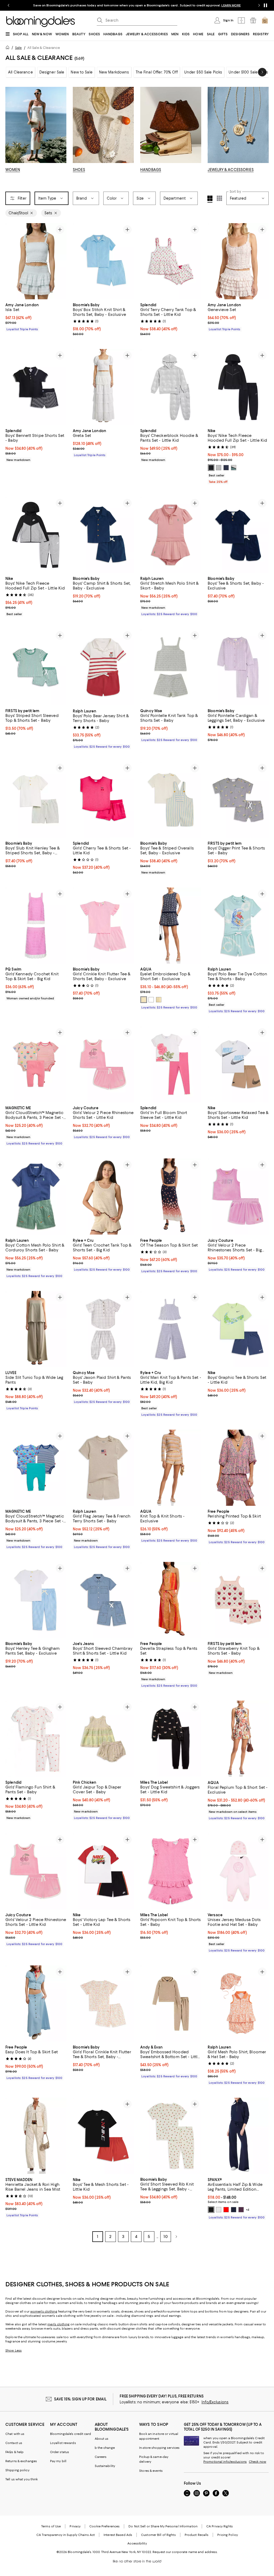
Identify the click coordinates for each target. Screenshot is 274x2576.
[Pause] (265, 5)
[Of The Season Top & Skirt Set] (171, 1197)
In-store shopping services (159, 2448)
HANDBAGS (151, 170)
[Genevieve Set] (238, 261)
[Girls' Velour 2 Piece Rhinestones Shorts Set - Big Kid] (238, 1197)
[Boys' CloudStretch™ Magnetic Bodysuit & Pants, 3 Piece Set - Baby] (36, 1468)
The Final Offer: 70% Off (157, 72)
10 (166, 2237)
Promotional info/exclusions (225, 2462)
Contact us (14, 2443)
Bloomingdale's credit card (71, 2434)
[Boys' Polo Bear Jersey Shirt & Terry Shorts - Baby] (103, 667)
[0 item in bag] (265, 20)
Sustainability (105, 2466)
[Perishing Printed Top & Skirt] (238, 1468)
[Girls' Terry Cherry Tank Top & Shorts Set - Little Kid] (171, 261)
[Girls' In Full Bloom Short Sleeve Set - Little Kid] (171, 1064)
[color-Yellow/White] (151, 1000)
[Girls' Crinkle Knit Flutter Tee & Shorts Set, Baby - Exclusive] (103, 926)
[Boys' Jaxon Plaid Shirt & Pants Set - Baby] (103, 1329)
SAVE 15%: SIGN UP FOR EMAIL (80, 2399)
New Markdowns (114, 72)
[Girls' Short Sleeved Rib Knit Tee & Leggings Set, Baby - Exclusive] (171, 2136)
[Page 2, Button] (176, 2237)
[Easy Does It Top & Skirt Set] (36, 2004)
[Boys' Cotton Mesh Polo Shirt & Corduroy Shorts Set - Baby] (36, 1197)
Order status (60, 2452)
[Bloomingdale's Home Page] (41, 22)
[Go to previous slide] (9, 5)
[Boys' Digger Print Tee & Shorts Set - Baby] (238, 800)
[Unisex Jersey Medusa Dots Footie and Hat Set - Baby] (238, 1871)
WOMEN (13, 170)
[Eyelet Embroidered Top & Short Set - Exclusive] (171, 926)
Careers (101, 2457)
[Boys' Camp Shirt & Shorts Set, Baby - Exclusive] (103, 535)
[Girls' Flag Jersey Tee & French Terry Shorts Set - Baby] (103, 1468)
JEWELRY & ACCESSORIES (231, 170)
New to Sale (81, 72)
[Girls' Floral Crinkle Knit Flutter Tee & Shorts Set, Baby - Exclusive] (103, 2004)
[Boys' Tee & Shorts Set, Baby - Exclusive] (238, 535)
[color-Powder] (219, 2210)
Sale (18, 48)
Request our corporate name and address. (185, 2552)
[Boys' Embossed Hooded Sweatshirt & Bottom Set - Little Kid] (171, 2004)
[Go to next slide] (259, 5)
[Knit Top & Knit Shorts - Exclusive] (171, 1468)
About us (102, 2439)
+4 (248, 2210)
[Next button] (262, 72)
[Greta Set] (103, 387)
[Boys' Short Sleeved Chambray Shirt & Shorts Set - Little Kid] (103, 1600)
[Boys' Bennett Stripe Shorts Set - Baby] (36, 387)
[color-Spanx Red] (226, 2210)
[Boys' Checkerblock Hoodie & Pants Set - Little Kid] (171, 387)
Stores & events (151, 2471)
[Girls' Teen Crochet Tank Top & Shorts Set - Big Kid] (103, 1197)
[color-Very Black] (211, 2210)
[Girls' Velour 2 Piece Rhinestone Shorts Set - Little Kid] (103, 1064)
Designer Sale (52, 72)
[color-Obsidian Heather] (226, 468)
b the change (105, 2448)
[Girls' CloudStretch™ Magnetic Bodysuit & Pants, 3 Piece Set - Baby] (36, 1064)
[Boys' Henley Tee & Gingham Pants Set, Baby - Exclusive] (36, 1600)
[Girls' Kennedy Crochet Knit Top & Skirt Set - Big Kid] (36, 926)
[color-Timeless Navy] (234, 2210)
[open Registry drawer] (253, 20)
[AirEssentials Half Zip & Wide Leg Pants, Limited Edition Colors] (238, 2136)
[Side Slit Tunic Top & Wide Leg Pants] (36, 1329)
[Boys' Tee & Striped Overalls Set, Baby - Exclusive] (171, 800)
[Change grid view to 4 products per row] (210, 199)
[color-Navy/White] (144, 1000)
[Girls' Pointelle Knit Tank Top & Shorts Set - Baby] (171, 667)
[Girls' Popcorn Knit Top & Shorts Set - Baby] (171, 1871)
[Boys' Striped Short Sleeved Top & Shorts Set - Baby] (36, 667)
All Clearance (20, 72)
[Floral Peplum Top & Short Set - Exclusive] (238, 1739)
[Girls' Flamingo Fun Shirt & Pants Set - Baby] (36, 1739)
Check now (258, 2462)
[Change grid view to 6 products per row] (219, 198)
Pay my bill (58, 2461)
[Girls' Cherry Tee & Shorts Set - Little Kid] (103, 800)
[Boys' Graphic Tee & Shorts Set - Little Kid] (238, 1329)
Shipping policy (17, 2470)
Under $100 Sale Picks (248, 72)
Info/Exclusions (215, 2402)
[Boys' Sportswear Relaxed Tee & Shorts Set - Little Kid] (238, 1064)
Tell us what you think (22, 2480)
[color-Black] (211, 468)
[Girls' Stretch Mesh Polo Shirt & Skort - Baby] (171, 535)
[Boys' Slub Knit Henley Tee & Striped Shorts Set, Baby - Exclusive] (36, 800)
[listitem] (137, 5)
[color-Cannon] (234, 468)
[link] (36, 316)
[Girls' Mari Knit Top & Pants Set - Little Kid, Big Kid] (171, 1329)
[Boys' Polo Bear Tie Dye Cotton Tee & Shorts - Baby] (238, 926)
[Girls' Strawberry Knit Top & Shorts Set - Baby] (238, 1600)
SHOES (79, 170)
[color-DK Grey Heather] (219, 468)
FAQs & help (14, 2452)
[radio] (211, 468)
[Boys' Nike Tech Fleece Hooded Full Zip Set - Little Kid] (238, 387)
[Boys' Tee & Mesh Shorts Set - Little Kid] (103, 2136)
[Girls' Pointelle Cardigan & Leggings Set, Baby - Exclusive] (238, 667)
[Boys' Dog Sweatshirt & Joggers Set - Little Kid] (171, 1739)
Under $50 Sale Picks (203, 72)
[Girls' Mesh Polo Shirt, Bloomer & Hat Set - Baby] (238, 2004)
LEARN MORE (231, 5)
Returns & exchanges (21, 2461)
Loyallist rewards (63, 2443)
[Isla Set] (36, 261)
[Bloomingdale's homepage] (9, 48)
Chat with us (15, 2434)
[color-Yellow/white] (159, 1000)
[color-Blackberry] (241, 2210)
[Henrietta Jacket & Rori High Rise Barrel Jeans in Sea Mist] (36, 2136)
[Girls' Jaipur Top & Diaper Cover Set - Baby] (103, 1739)
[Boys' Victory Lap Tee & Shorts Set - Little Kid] (103, 1871)
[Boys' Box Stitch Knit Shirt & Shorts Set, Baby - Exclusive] (103, 261)
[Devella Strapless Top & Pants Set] (171, 1600)
